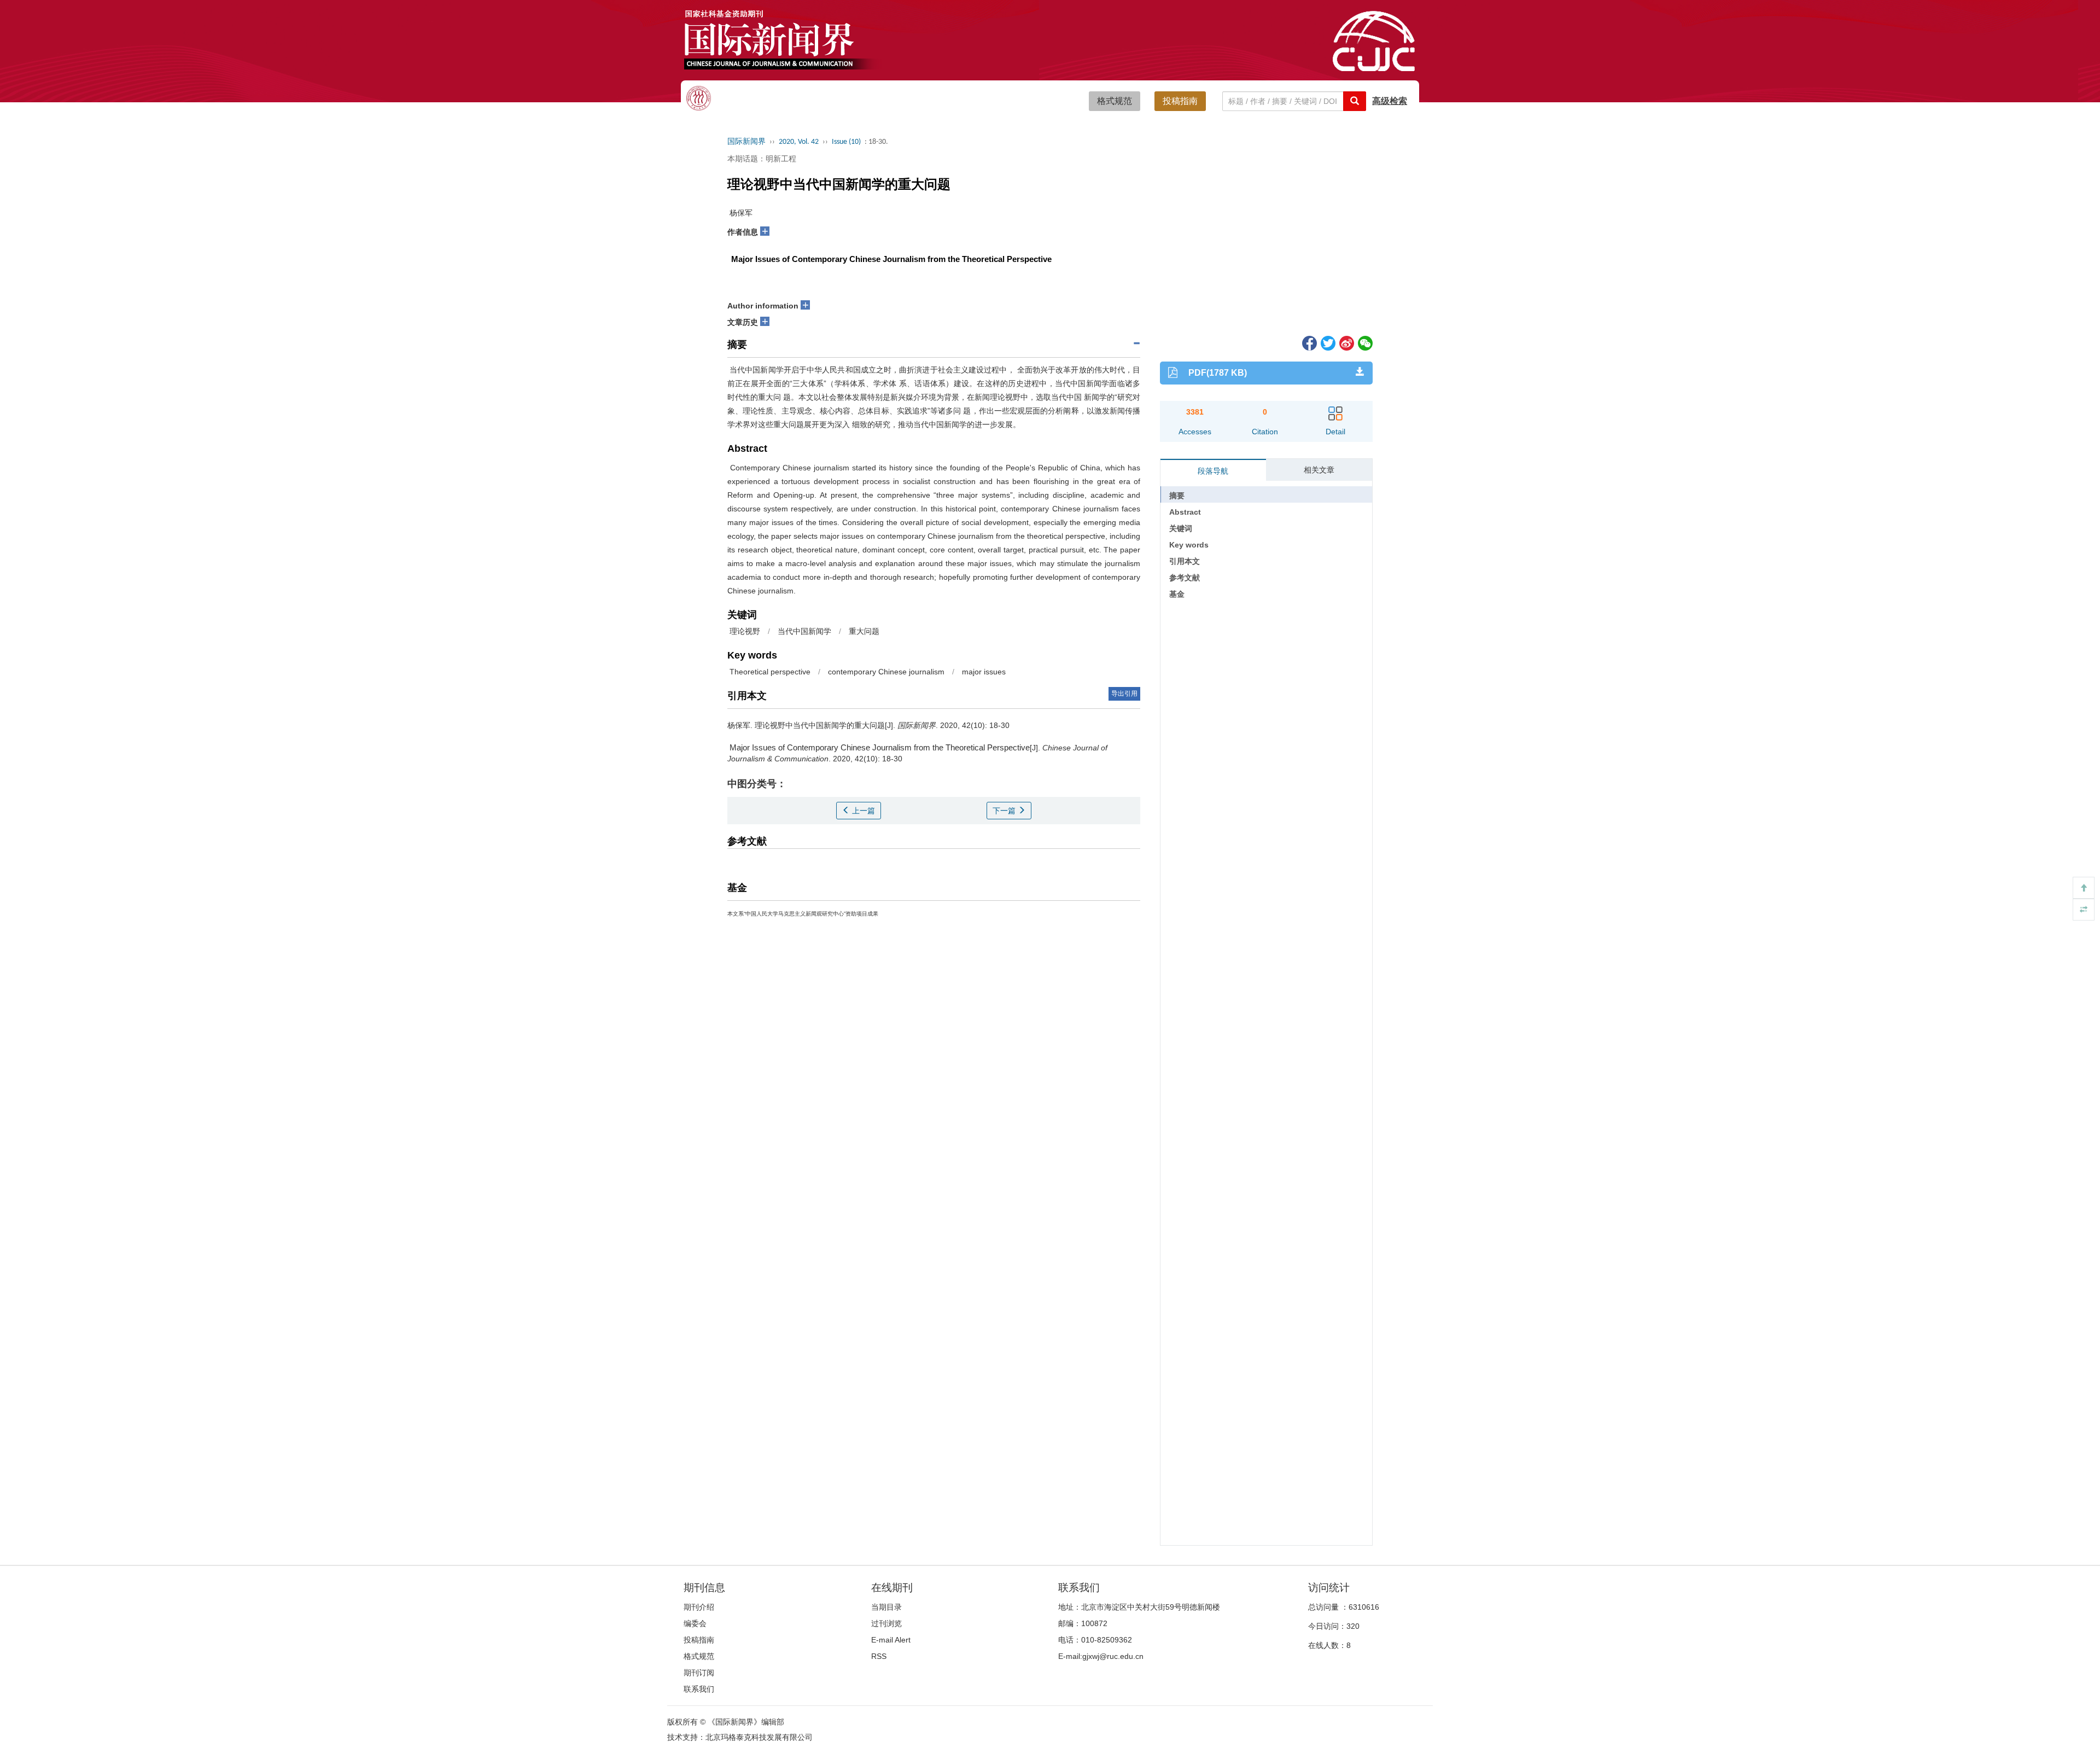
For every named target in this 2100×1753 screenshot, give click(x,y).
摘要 (1177, 496)
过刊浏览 (886, 1623)
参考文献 (1185, 578)
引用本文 (1185, 561)
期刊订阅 (699, 1673)
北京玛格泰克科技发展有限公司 (759, 1737)
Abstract (1185, 512)
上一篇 (862, 811)
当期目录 (886, 1607)
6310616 (1364, 1607)
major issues (984, 672)
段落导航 (1213, 471)
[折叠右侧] (2084, 910)
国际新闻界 (746, 142)
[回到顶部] (2084, 888)
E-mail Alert (891, 1640)
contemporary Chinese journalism (886, 672)
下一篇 (1005, 811)
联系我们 (699, 1689)
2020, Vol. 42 (799, 142)
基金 (1177, 594)
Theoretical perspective (769, 672)
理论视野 (744, 631)
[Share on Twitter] (1327, 342)
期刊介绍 (699, 1607)
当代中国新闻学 (804, 631)
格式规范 (1115, 101)
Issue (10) (846, 142)
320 (1353, 1626)
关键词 (1181, 528)
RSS (879, 1656)
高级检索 (1390, 101)
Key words (1189, 545)
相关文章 (1319, 470)
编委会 (695, 1623)
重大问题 (864, 631)
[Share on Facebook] (1309, 342)
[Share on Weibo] (1346, 342)
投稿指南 (1180, 101)
